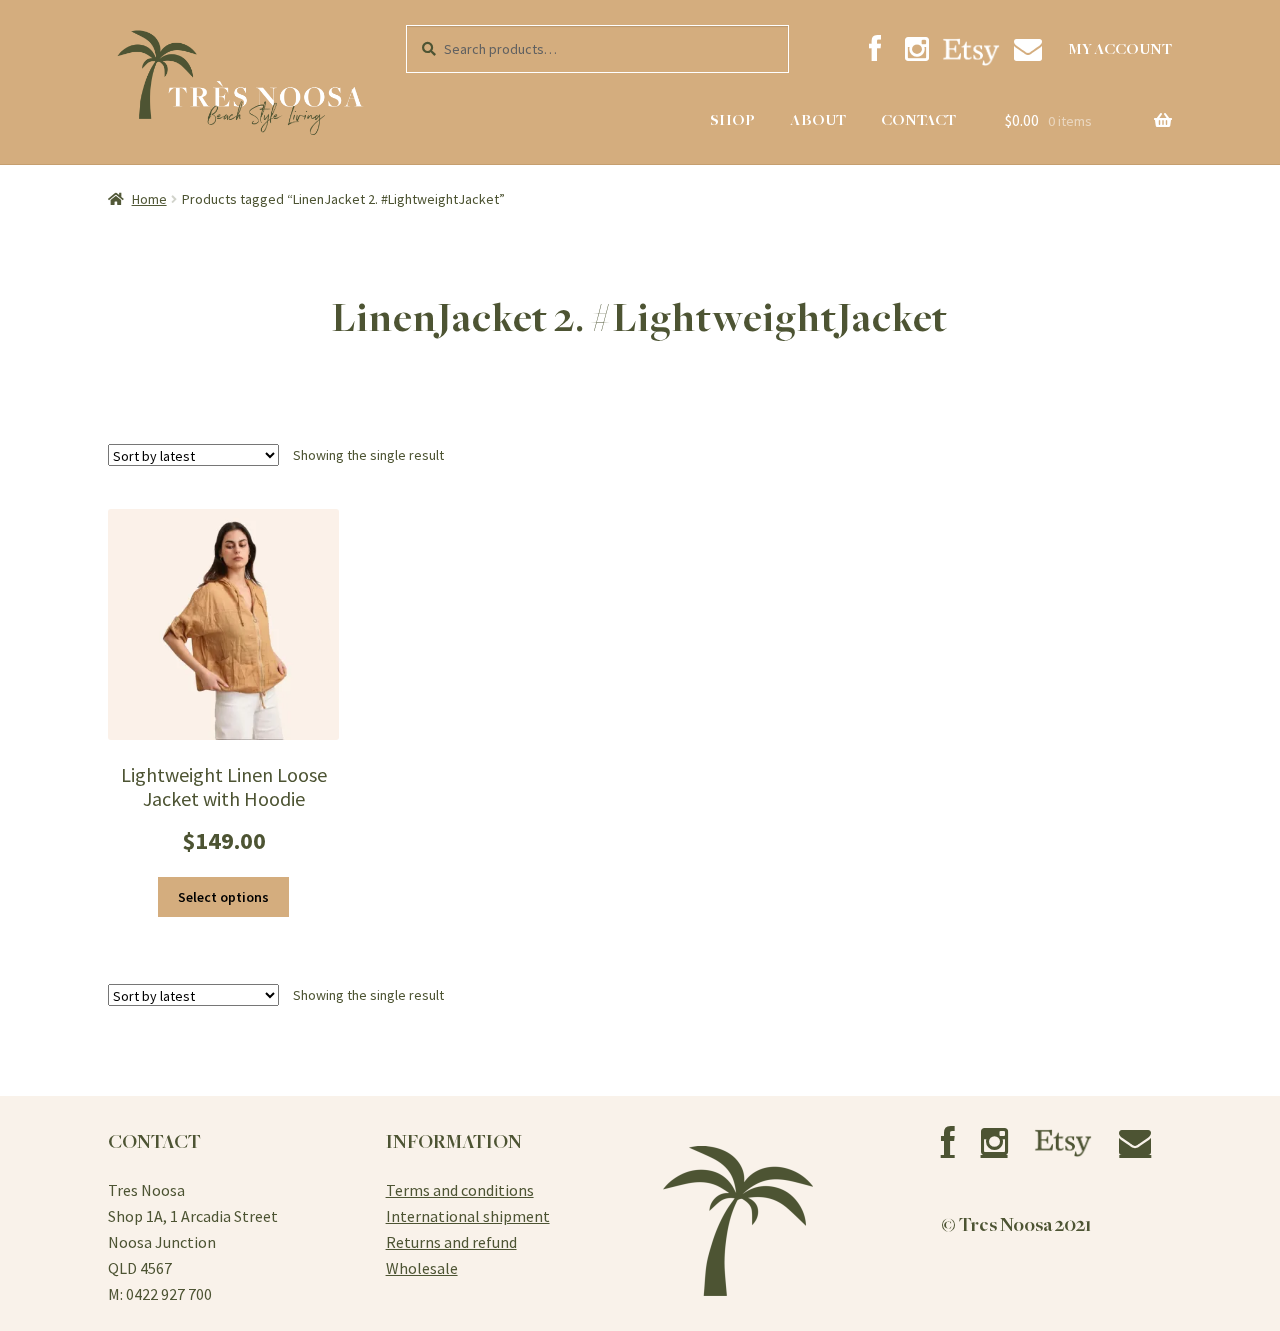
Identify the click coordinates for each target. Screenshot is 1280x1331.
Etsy (971, 51)
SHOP (732, 120)
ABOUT (818, 120)
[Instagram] (917, 49)
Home (149, 199)
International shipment (468, 1216)
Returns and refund (451, 1242)
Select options (223, 897)
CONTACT (918, 120)
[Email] (1027, 49)
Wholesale (422, 1268)
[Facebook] (874, 49)
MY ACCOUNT (1120, 49)
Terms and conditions (460, 1190)
